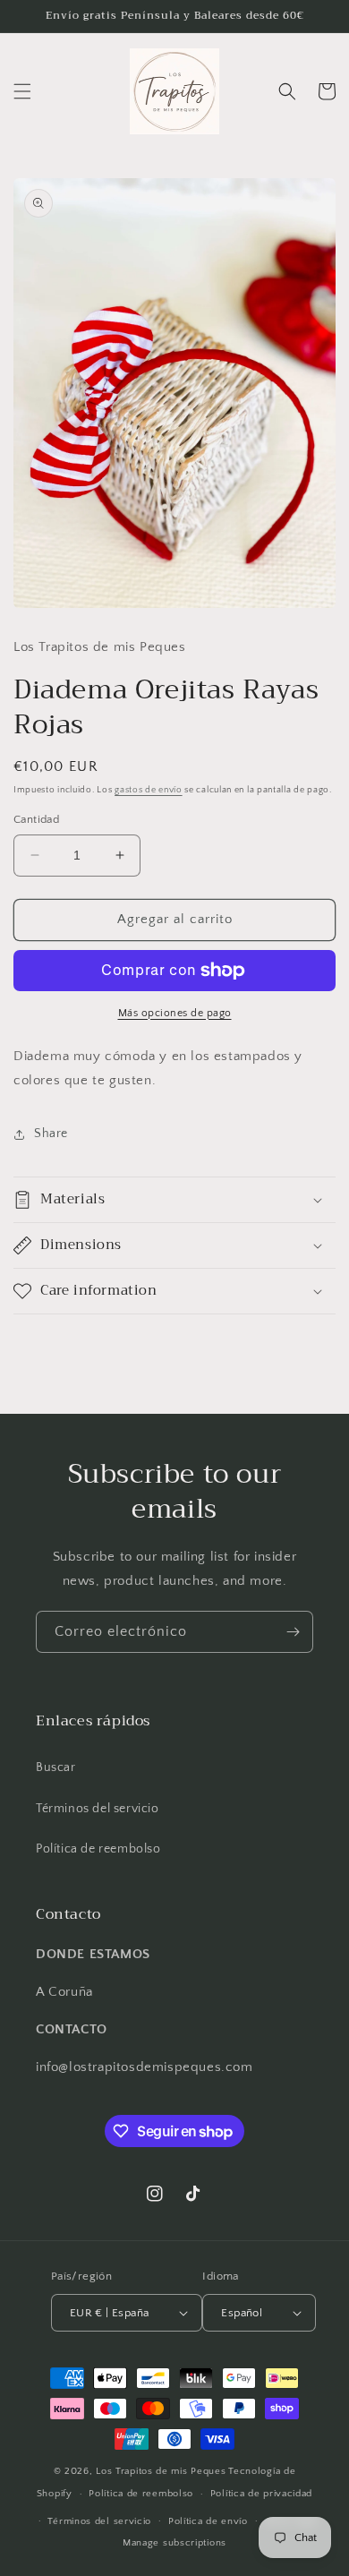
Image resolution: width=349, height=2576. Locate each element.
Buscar (56, 1767)
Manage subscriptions (174, 2543)
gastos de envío (149, 790)
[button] (22, 91)
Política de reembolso (98, 1849)
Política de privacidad (261, 2494)
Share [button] (51, 1134)
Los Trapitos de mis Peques (161, 2471)
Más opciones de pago (175, 1013)
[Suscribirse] (293, 1632)
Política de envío (208, 2521)
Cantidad (36, 819)
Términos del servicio (98, 1809)
